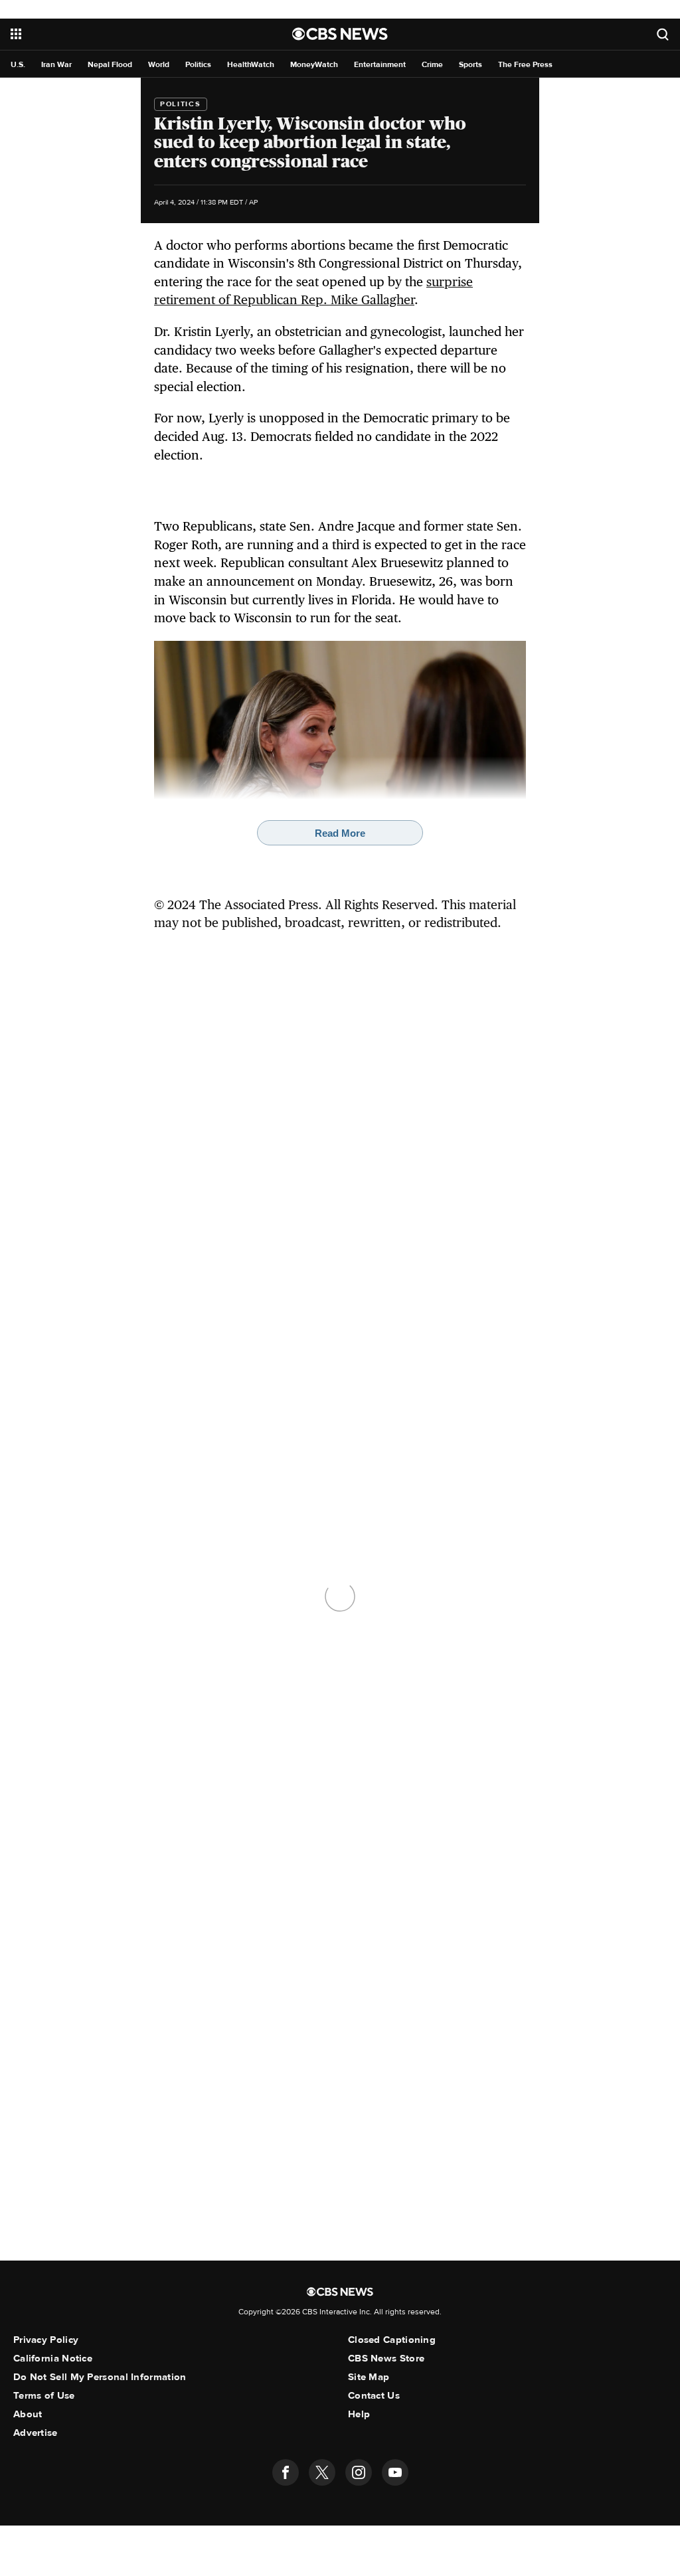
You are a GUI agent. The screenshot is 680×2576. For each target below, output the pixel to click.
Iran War (56, 65)
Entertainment (380, 65)
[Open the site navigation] (121, 34)
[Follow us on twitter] (322, 2472)
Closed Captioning (392, 2340)
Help (359, 2414)
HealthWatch (251, 65)
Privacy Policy (46, 2340)
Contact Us (374, 2395)
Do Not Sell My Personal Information (100, 2377)
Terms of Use (44, 2395)
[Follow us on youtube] (395, 2472)
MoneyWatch (314, 65)
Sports (470, 65)
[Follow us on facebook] (286, 2472)
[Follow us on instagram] (359, 2472)
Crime (432, 65)
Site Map (369, 2377)
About (28, 2414)
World (159, 65)
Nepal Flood (110, 65)
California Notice (53, 2358)
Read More (340, 833)
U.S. (18, 65)
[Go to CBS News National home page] (340, 34)
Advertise (36, 2433)
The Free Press (525, 65)
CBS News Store (386, 2358)
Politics (198, 65)
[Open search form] (663, 34)
